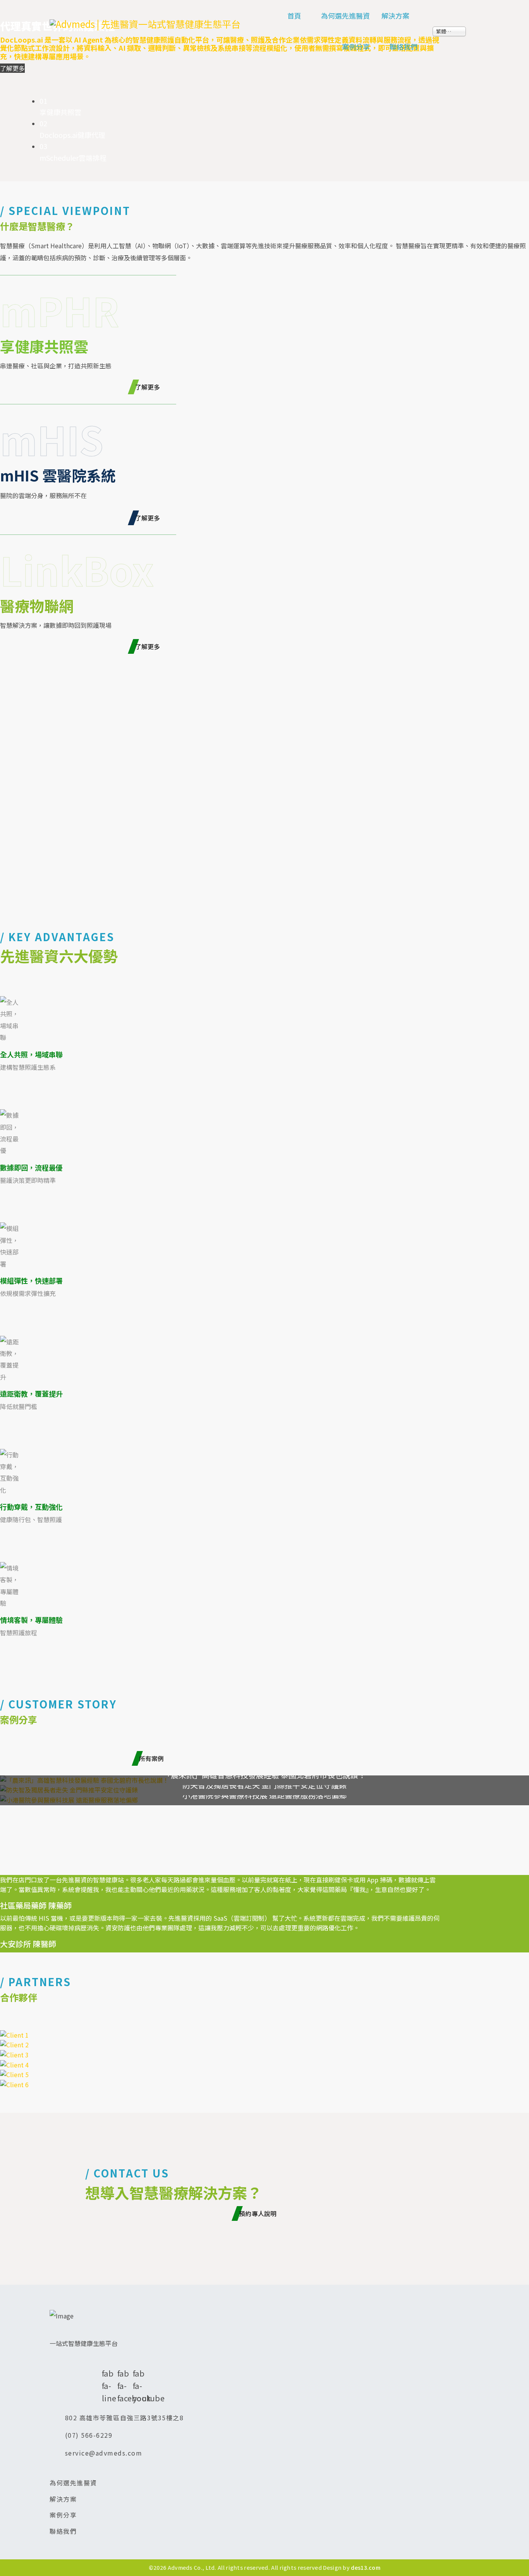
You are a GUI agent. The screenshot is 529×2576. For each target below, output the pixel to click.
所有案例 (153, 1758)
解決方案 (395, 15)
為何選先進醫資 (345, 15)
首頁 (294, 15)
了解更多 (149, 387)
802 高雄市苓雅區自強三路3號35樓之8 (125, 2418)
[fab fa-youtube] (137, 2359)
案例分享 (356, 46)
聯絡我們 (404, 46)
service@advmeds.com (104, 2453)
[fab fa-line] (106, 2359)
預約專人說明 (259, 2213)
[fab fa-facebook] (121, 2359)
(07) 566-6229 (89, 2435)
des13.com (366, 2567)
